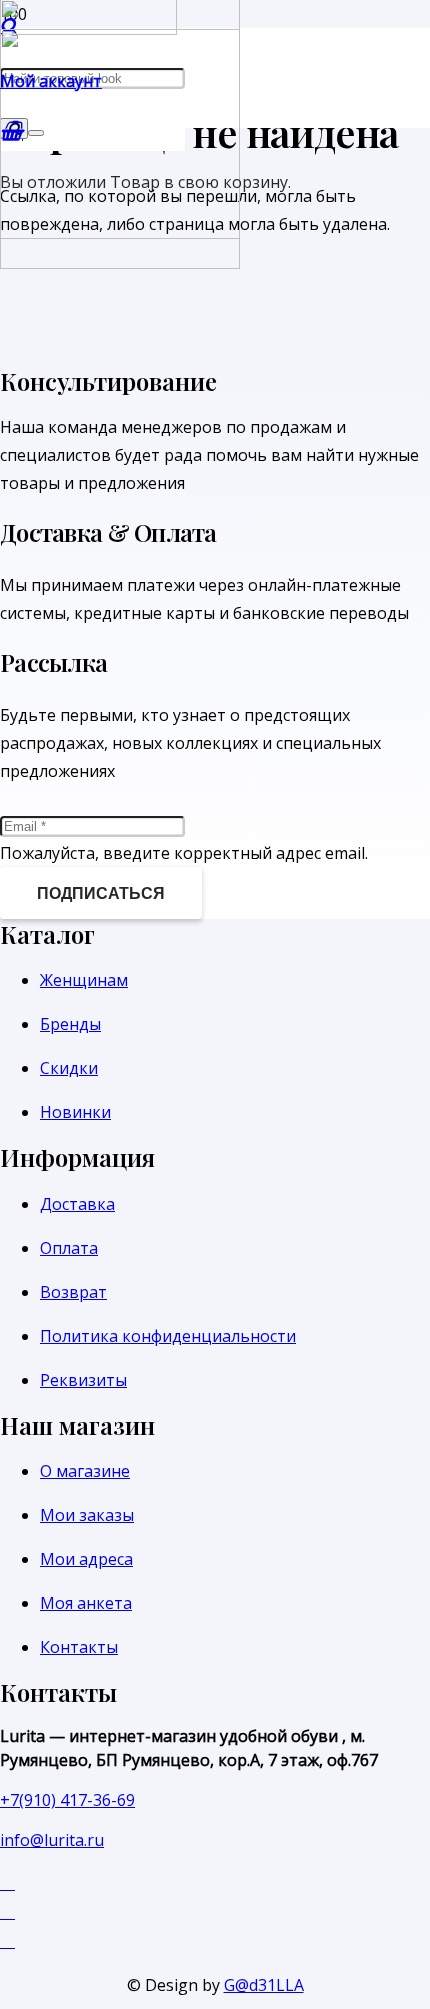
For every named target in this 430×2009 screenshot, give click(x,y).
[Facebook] (7, 1881)
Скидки (69, 1068)
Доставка (77, 1204)
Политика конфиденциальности (168, 1336)
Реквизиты (83, 1380)
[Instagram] (7, 1939)
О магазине (85, 1471)
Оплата (69, 1248)
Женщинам (84, 980)
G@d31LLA (264, 1985)
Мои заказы (87, 1515)
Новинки (75, 1112)
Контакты (79, 1647)
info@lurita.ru (52, 1840)
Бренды (70, 1024)
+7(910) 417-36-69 (67, 1800)
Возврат (73, 1292)
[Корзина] (11, 130)
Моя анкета (86, 1603)
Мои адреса (86, 1559)
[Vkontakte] (7, 1910)
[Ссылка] (120, 263)
